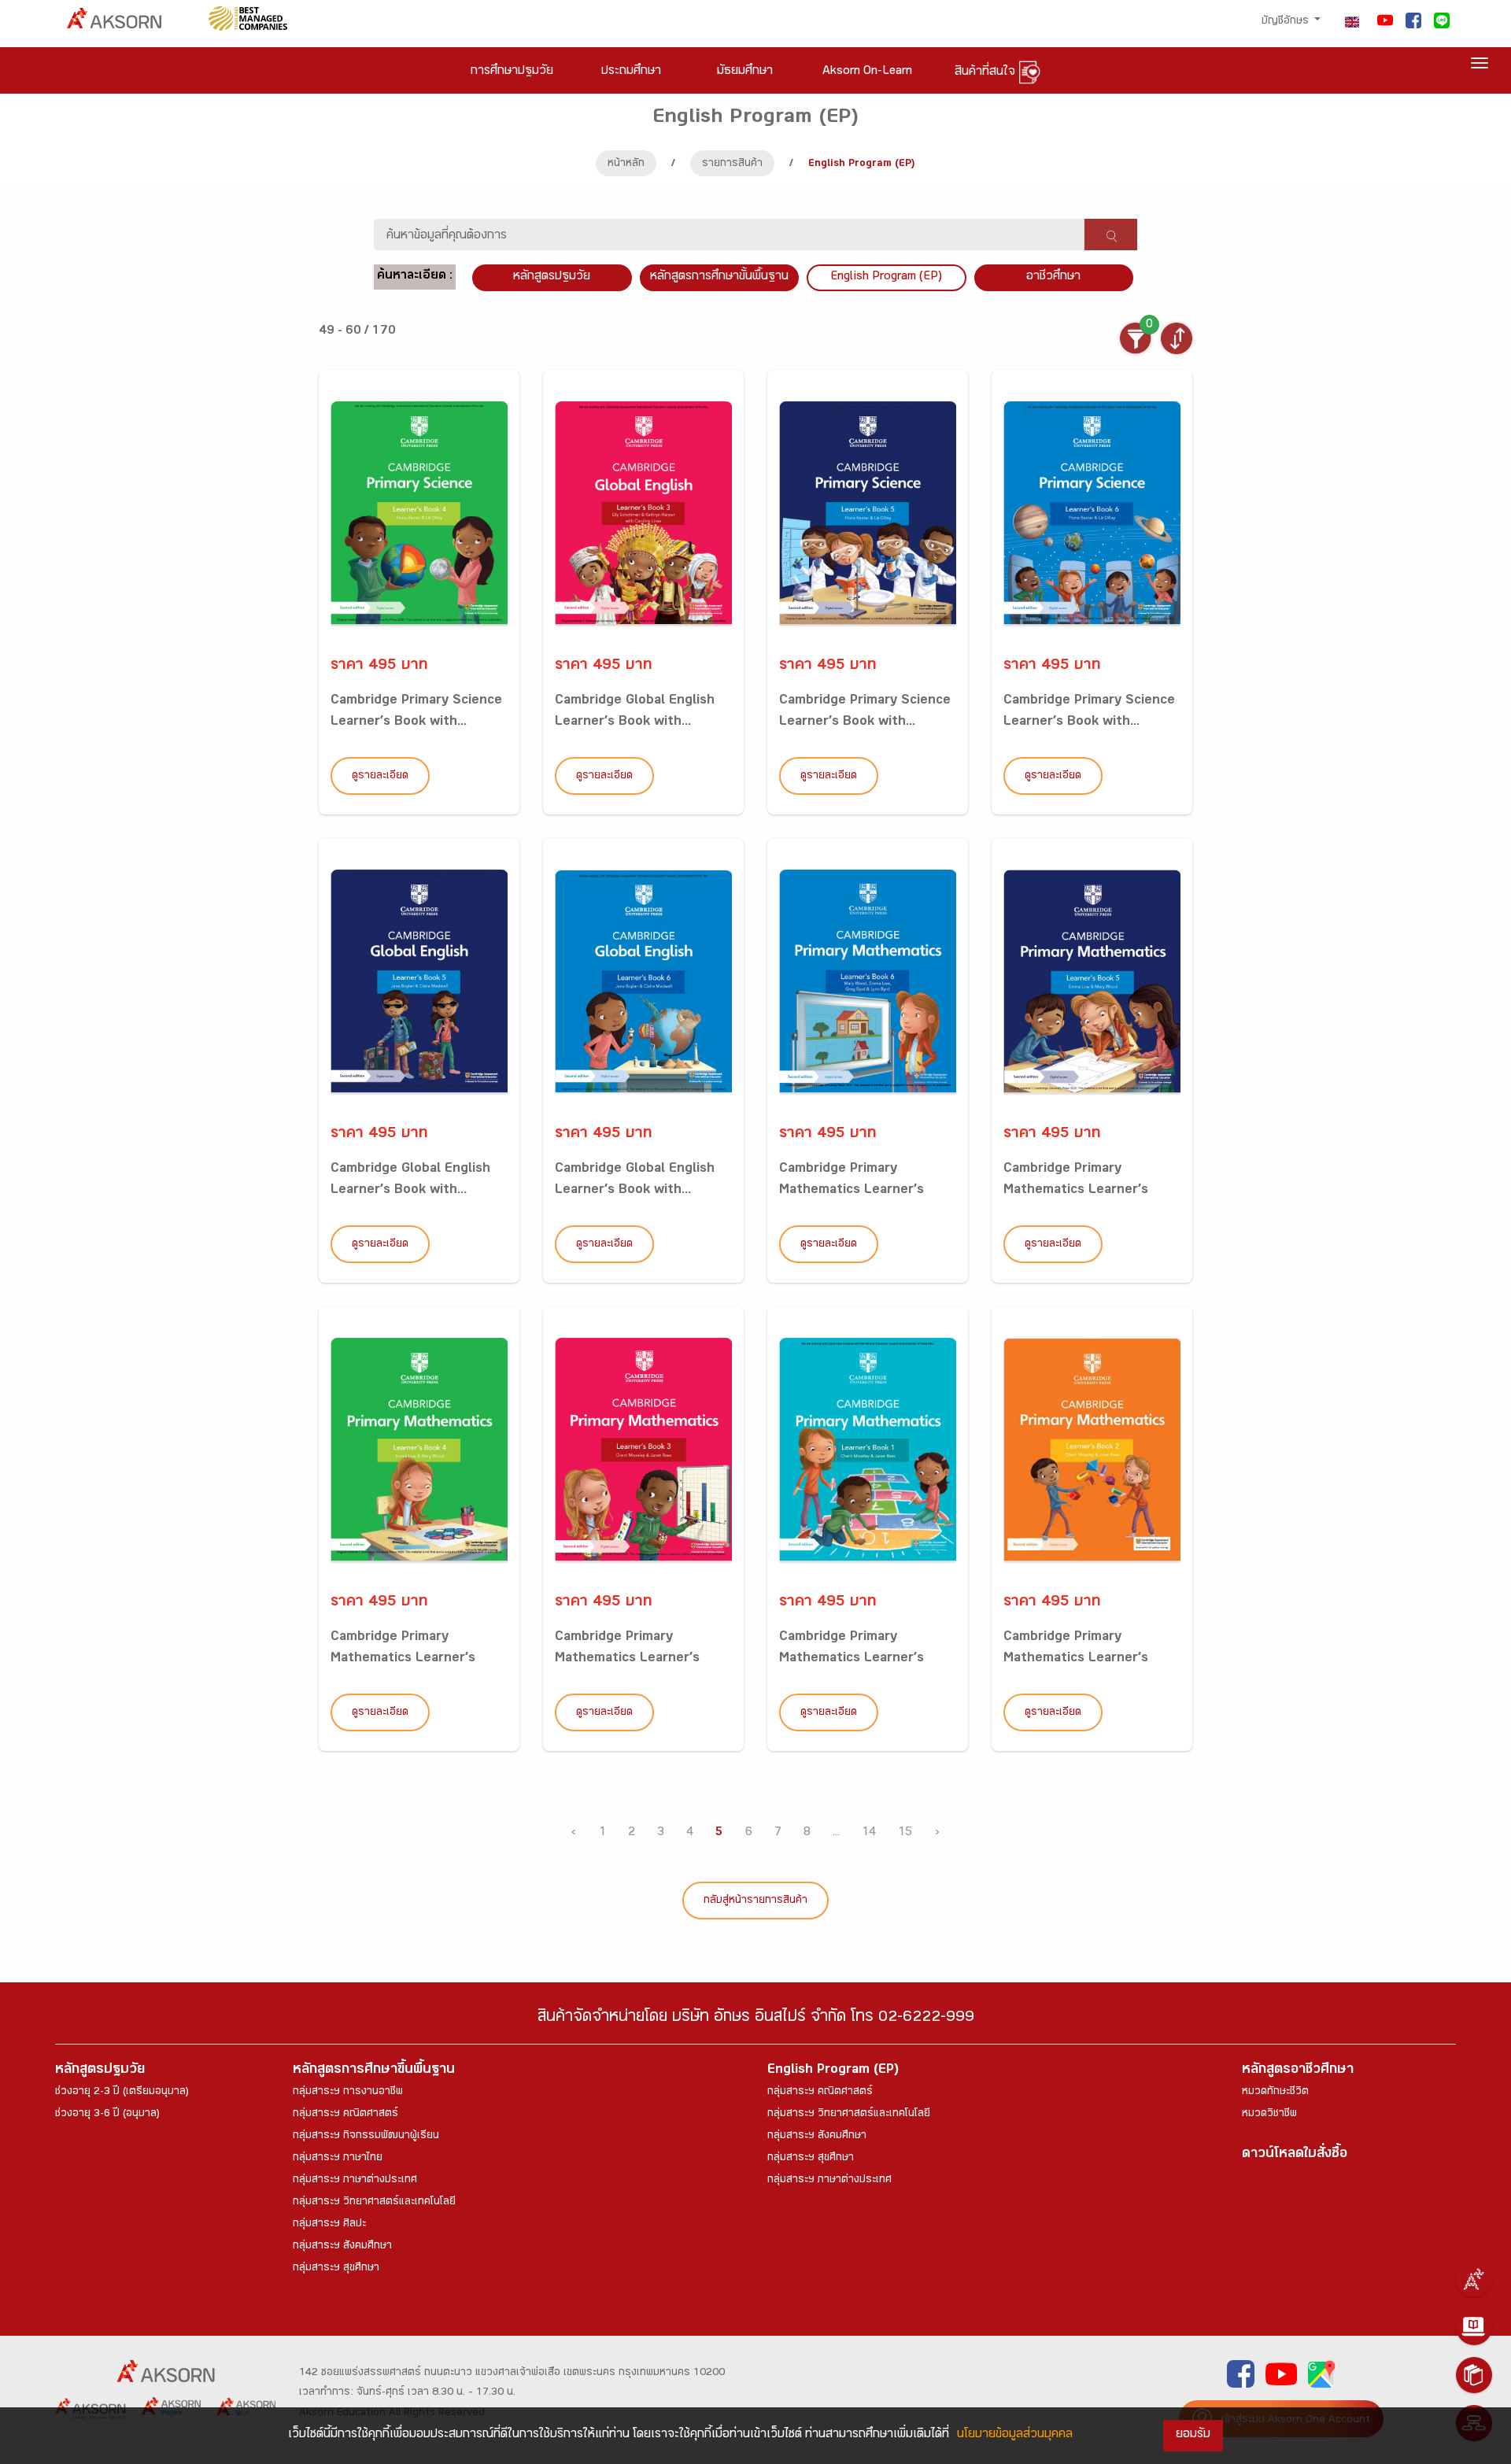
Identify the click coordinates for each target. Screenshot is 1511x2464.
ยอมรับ (1193, 2435)
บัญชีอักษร (1287, 22)
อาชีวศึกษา (1053, 277)
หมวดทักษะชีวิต (1275, 2093)
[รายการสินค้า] (1474, 2375)
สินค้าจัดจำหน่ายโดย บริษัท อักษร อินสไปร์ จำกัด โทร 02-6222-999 (756, 2019)
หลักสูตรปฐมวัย (100, 2071)
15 (905, 1833)
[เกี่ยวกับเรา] (1474, 2279)
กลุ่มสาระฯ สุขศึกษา (336, 2269)
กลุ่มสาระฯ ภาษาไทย (338, 2159)
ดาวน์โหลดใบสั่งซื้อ (1295, 2155)
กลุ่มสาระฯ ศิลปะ (329, 2225)
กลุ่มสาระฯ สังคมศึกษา (342, 2247)
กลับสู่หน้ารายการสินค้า (755, 1901)
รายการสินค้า (732, 164)
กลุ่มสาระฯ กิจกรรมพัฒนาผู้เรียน (366, 2137)
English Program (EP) (886, 277)
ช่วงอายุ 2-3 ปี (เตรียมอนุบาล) (122, 2093)
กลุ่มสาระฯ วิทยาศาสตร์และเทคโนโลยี (374, 2203)
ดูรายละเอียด (380, 777)
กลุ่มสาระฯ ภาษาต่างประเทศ (355, 2181)
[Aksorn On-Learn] (1474, 2327)
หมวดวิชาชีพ (1269, 2115)
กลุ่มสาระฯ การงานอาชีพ (348, 2093)
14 (869, 1833)
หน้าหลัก (626, 164)
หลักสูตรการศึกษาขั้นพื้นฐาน (719, 277)
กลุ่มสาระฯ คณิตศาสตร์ (345, 2115)
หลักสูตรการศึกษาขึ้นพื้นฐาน (374, 2071)
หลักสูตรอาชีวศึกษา (1298, 2071)
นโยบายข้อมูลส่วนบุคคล (1015, 2435)
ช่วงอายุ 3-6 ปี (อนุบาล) (107, 2115)
